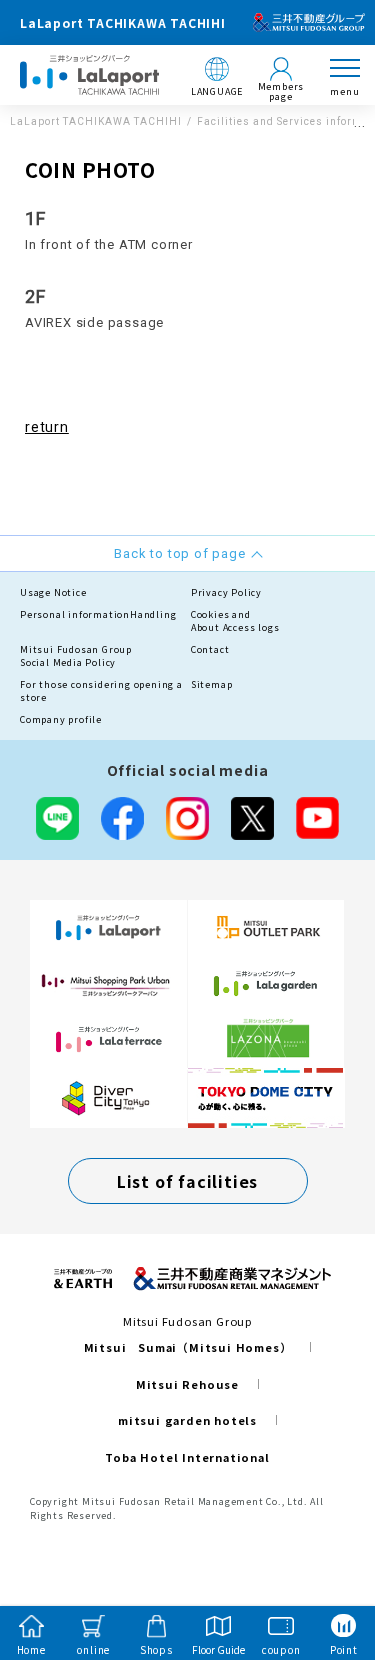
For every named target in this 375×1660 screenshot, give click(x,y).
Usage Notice (53, 592)
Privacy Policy (226, 592)
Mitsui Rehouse (187, 1384)
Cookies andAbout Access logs (235, 621)
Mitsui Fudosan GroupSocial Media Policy (76, 656)
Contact (210, 649)
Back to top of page (327, 1566)
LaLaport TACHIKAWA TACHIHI (96, 121)
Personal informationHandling (98, 614)
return (47, 427)
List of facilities (187, 1181)
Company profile (61, 719)
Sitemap (212, 684)
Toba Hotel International (187, 1457)
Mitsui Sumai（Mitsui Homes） (188, 1347)
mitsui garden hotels (187, 1420)
